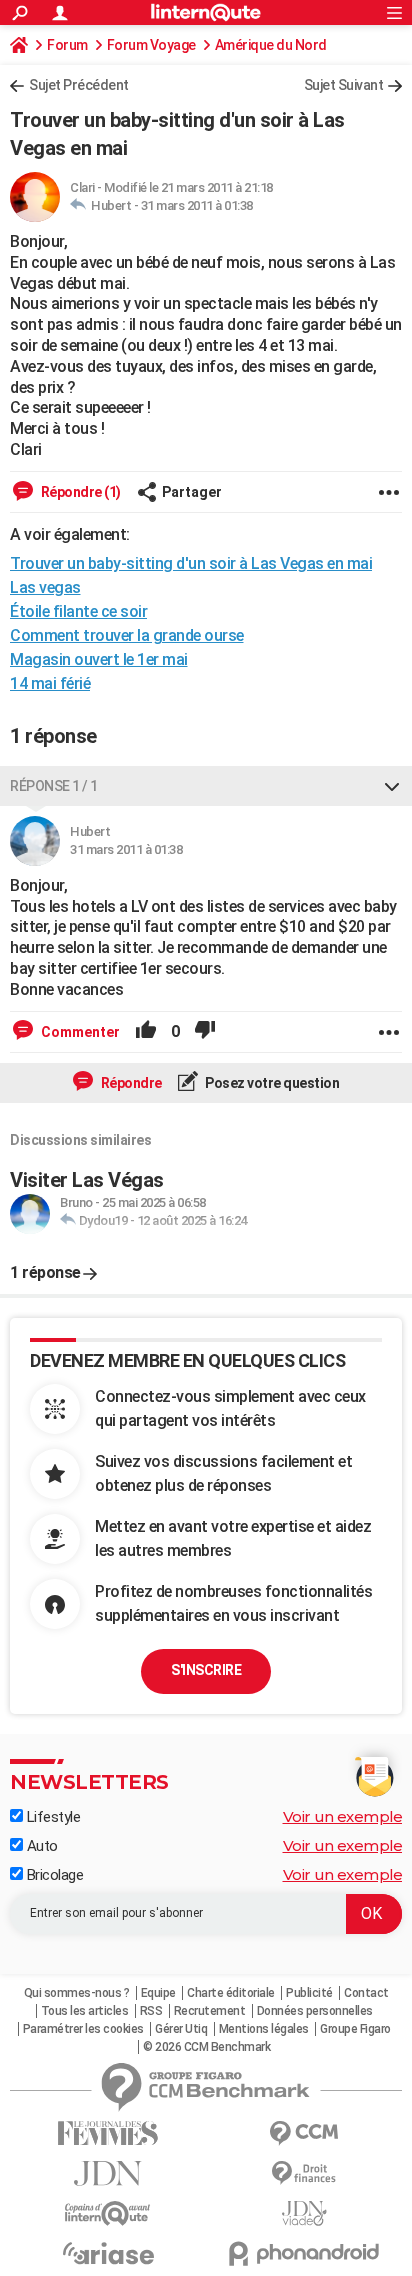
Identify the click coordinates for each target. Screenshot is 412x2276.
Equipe (158, 1993)
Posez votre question (271, 1083)
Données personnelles (315, 2011)
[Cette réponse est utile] (146, 1032)
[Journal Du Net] (108, 2173)
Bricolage (53, 1875)
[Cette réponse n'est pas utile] (205, 1032)
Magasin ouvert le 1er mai (99, 659)
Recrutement (210, 2011)
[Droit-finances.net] (304, 2173)
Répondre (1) (79, 492)
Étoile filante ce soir (78, 611)
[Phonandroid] (304, 2253)
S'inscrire (206, 1670)
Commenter (79, 1032)
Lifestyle (51, 1817)
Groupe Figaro (355, 2029)
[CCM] (304, 2133)
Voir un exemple (343, 1816)
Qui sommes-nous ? (77, 1993)
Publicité (309, 1993)
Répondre (130, 1083)
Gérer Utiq (181, 2029)
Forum (67, 45)
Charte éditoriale (231, 1993)
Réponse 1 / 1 (54, 786)
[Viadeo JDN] (304, 2213)
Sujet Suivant (344, 85)
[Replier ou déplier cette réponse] (392, 786)
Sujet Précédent (79, 85)
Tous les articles (85, 2011)
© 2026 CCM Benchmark (206, 2047)
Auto (40, 1846)
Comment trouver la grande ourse (127, 635)
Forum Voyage (151, 45)
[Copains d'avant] (108, 2213)
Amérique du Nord (271, 45)
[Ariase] (108, 2253)
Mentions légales (264, 2029)
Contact (366, 1993)
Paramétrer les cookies (83, 2029)
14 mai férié (50, 683)
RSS (151, 2011)
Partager (192, 492)
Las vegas (45, 587)
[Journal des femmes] (108, 2133)
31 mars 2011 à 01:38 (197, 205)
